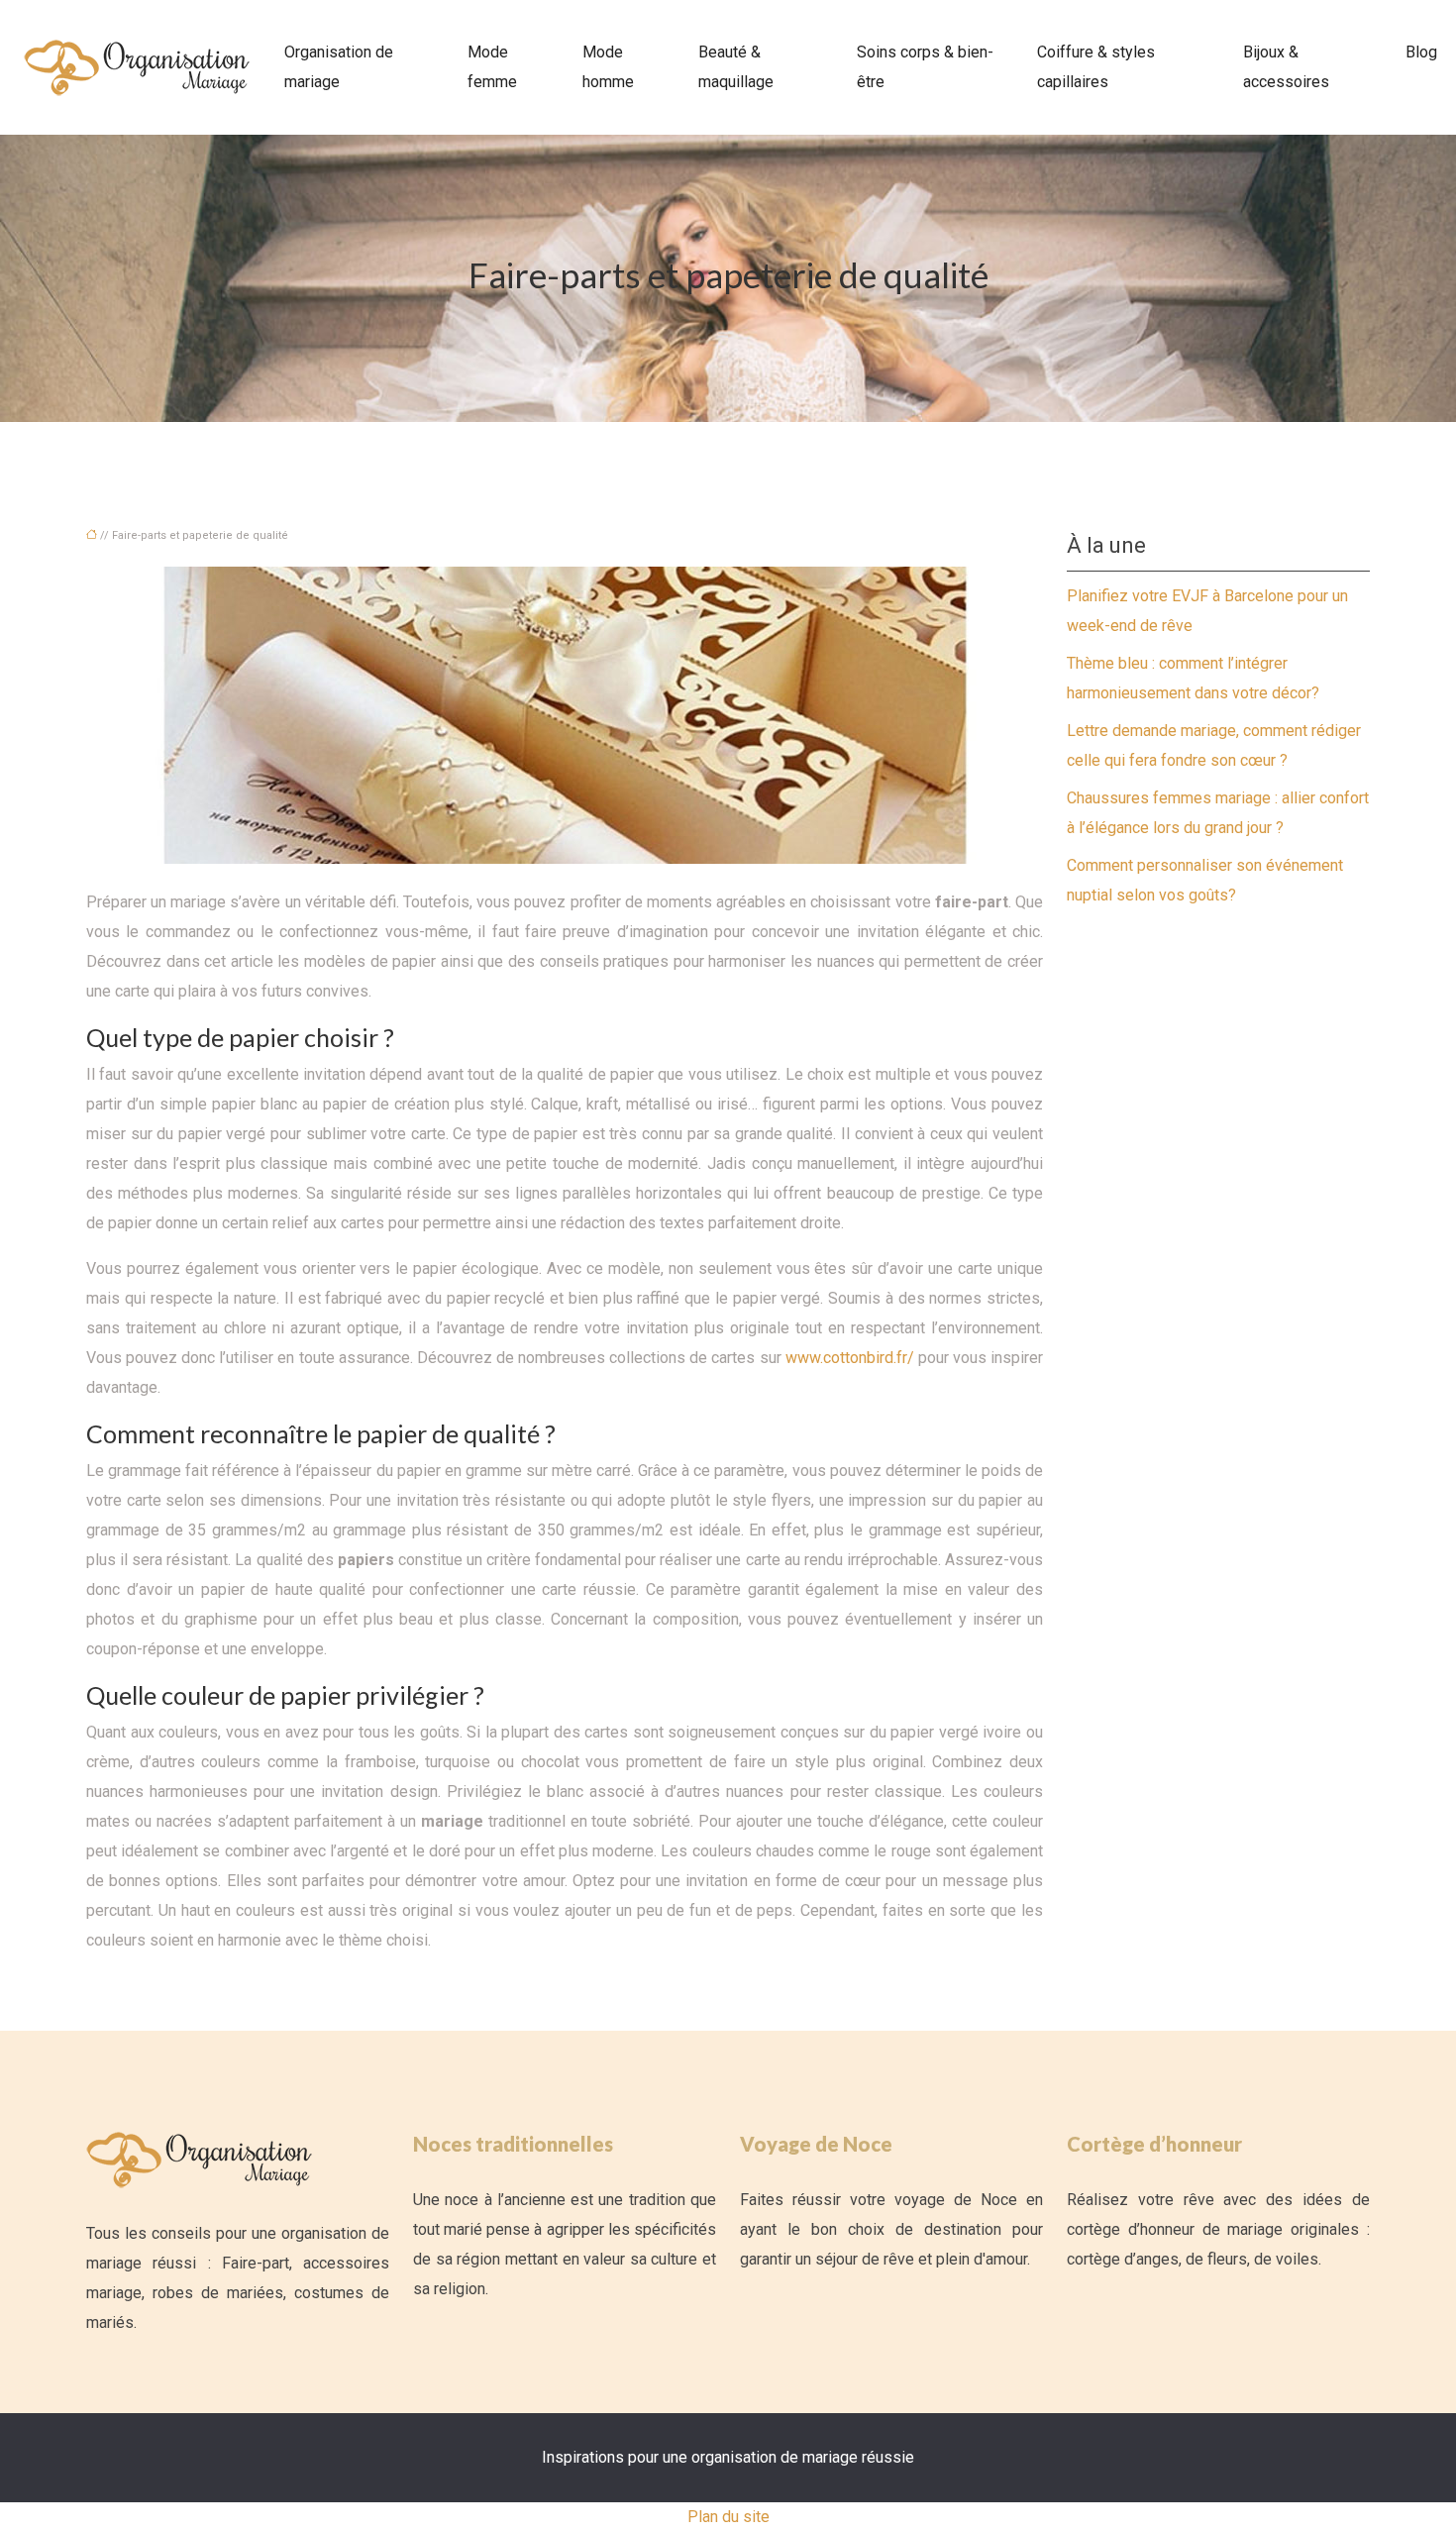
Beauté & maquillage (736, 67)
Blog (1421, 52)
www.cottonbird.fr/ (850, 1358)
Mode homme (608, 67)
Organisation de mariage (339, 67)
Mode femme (492, 67)
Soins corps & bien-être (925, 67)
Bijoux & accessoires (1286, 67)
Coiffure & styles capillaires (1096, 67)
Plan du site (728, 2517)
